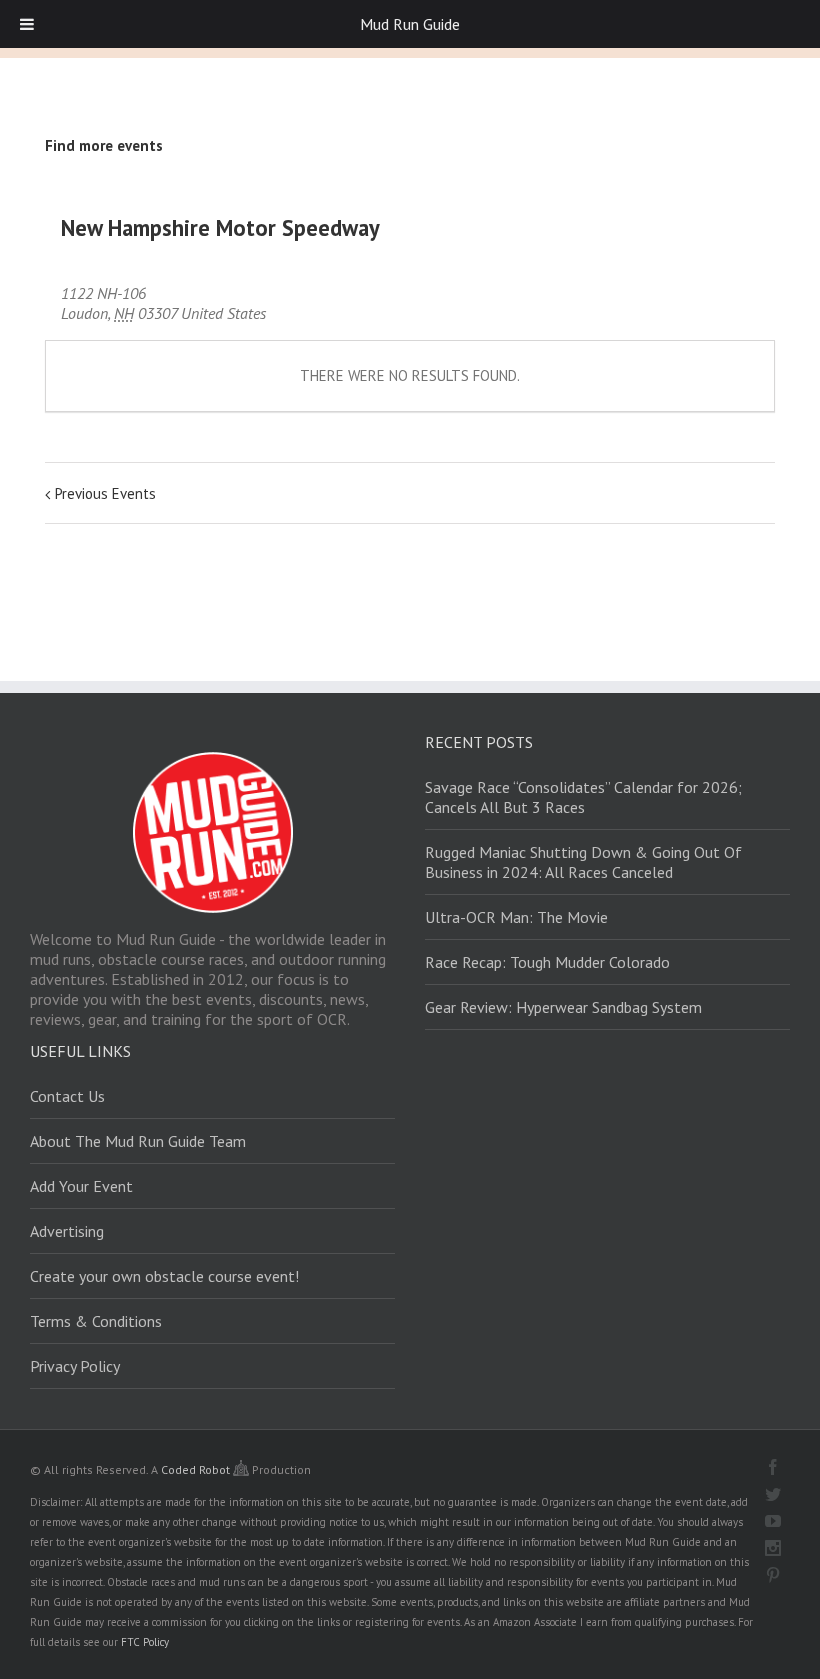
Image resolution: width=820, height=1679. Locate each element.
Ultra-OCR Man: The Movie (516, 917)
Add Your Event (81, 1186)
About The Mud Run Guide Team (138, 1141)
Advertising (67, 1231)
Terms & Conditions (96, 1321)
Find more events (104, 145)
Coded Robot (197, 1469)
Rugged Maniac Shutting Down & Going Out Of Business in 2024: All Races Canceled (583, 862)
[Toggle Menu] (27, 24)
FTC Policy (145, 1642)
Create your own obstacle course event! (164, 1276)
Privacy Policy (75, 1366)
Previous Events (105, 493)
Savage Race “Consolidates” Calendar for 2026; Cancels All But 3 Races (583, 797)
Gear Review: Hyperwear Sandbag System (563, 1007)
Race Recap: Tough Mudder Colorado (547, 962)
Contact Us (67, 1096)
